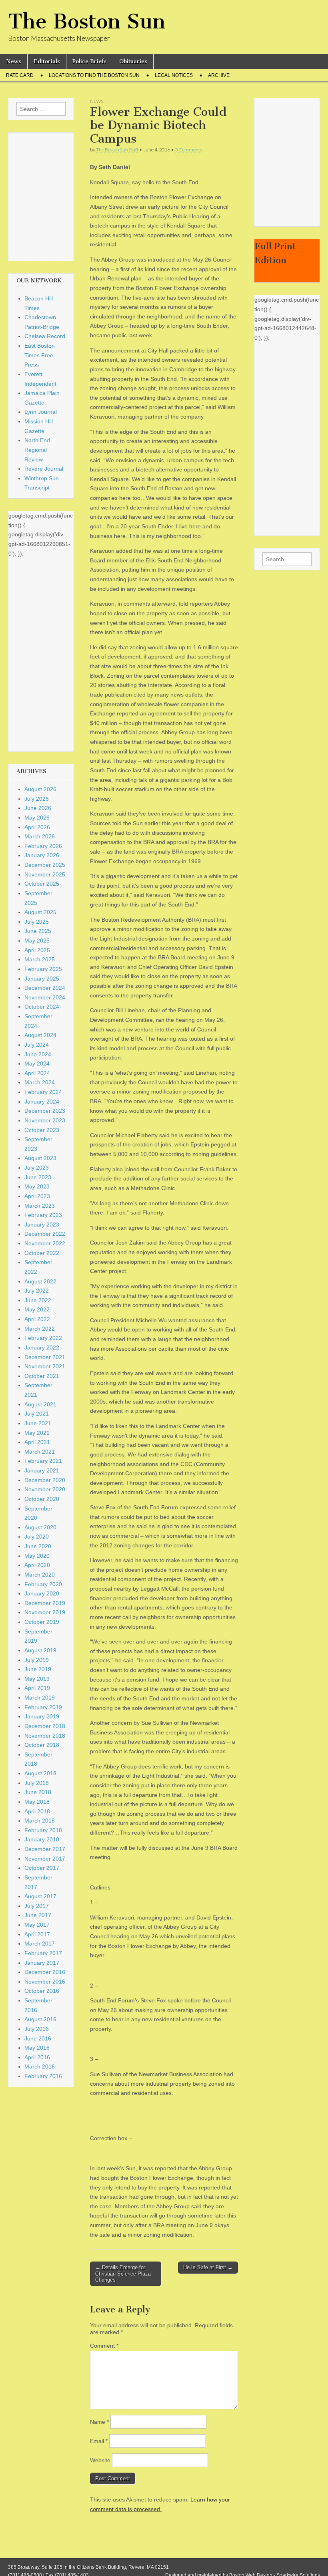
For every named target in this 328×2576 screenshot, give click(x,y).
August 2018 (40, 1773)
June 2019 (38, 1669)
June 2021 (38, 1423)
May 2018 (37, 1802)
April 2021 (37, 1442)
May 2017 (37, 1925)
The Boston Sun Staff (117, 150)
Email (99, 2441)
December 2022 (45, 1234)
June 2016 (38, 2038)
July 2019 (37, 1660)
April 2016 (37, 2057)
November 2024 (45, 997)
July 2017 (37, 1906)
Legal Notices (174, 75)
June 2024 (38, 1054)
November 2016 (45, 1982)
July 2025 (37, 922)
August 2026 (40, 789)
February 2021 (43, 1461)
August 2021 (40, 1404)
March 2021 (40, 1452)
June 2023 (38, 1177)
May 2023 (37, 1186)
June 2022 (38, 1300)
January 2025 (42, 979)
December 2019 (45, 1603)
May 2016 (37, 2048)
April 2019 (37, 1688)
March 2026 (40, 836)
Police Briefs (90, 61)
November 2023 (45, 1120)
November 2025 (45, 874)
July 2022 (37, 1291)
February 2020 (43, 1584)
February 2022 (43, 1338)
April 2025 (37, 950)
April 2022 (37, 1319)
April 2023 (37, 1196)
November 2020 (45, 1489)
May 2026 (37, 818)
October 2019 (42, 1622)
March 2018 (40, 1821)
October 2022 (42, 1253)
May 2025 (37, 941)
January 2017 (42, 1963)
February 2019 (43, 1707)
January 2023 (42, 1225)
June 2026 (38, 808)
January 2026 (42, 855)
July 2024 (37, 1045)
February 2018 (43, 1830)
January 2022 (42, 1347)
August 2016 (40, 2019)
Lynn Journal (41, 412)
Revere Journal (44, 469)
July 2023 (37, 1168)
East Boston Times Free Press (40, 355)
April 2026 (37, 827)
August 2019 (40, 1650)
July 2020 (37, 1537)
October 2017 (42, 1868)
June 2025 (38, 931)
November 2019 (45, 1612)
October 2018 (42, 1745)
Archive (219, 75)
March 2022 (40, 1329)
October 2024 (42, 1007)
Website (100, 2460)
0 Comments (188, 150)
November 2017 (45, 1859)
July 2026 (37, 799)
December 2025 (45, 865)
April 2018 (37, 1811)
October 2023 (42, 1130)
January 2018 (42, 1839)
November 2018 (45, 1736)
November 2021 (45, 1366)
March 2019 (40, 1698)
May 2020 (37, 1556)
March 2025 (40, 959)
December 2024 (45, 988)
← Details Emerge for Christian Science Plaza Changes (123, 2274)
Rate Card (20, 75)
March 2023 (40, 1206)
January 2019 (42, 1716)
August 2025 (40, 912)
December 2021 (45, 1357)
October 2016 (42, 1991)
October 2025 (42, 884)
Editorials (47, 61)
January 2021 (42, 1470)
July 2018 (37, 1783)
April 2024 (37, 1073)
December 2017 (45, 1849)
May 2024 (37, 1063)
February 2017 (43, 1953)
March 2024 (40, 1082)
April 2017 (37, 1934)
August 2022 (40, 1281)
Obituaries (133, 61)
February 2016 (43, 2076)
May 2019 (37, 1679)
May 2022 (37, 1309)
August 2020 (40, 1527)
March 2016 (40, 2066)
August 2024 (40, 1035)
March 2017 (40, 1944)
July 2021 (37, 1414)
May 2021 (37, 1433)
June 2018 (38, 1792)
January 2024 (42, 1102)
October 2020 (42, 1499)
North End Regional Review (37, 450)
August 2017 (40, 1896)
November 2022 (45, 1243)
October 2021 (42, 1376)
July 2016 (37, 2029)
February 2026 (43, 846)
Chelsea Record (45, 336)
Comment (104, 2346)
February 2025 (43, 969)
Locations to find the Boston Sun (94, 75)
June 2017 (38, 1915)
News (14, 61)
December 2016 (45, 1972)
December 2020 (45, 1480)
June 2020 (38, 1546)
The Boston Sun (87, 21)
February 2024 (43, 1092)
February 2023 (43, 1215)
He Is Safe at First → (208, 2267)
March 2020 (40, 1575)
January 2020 (42, 1593)
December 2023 (45, 1111)
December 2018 (45, 1726)
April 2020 (37, 1565)
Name (99, 2422)
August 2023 (40, 1158)
